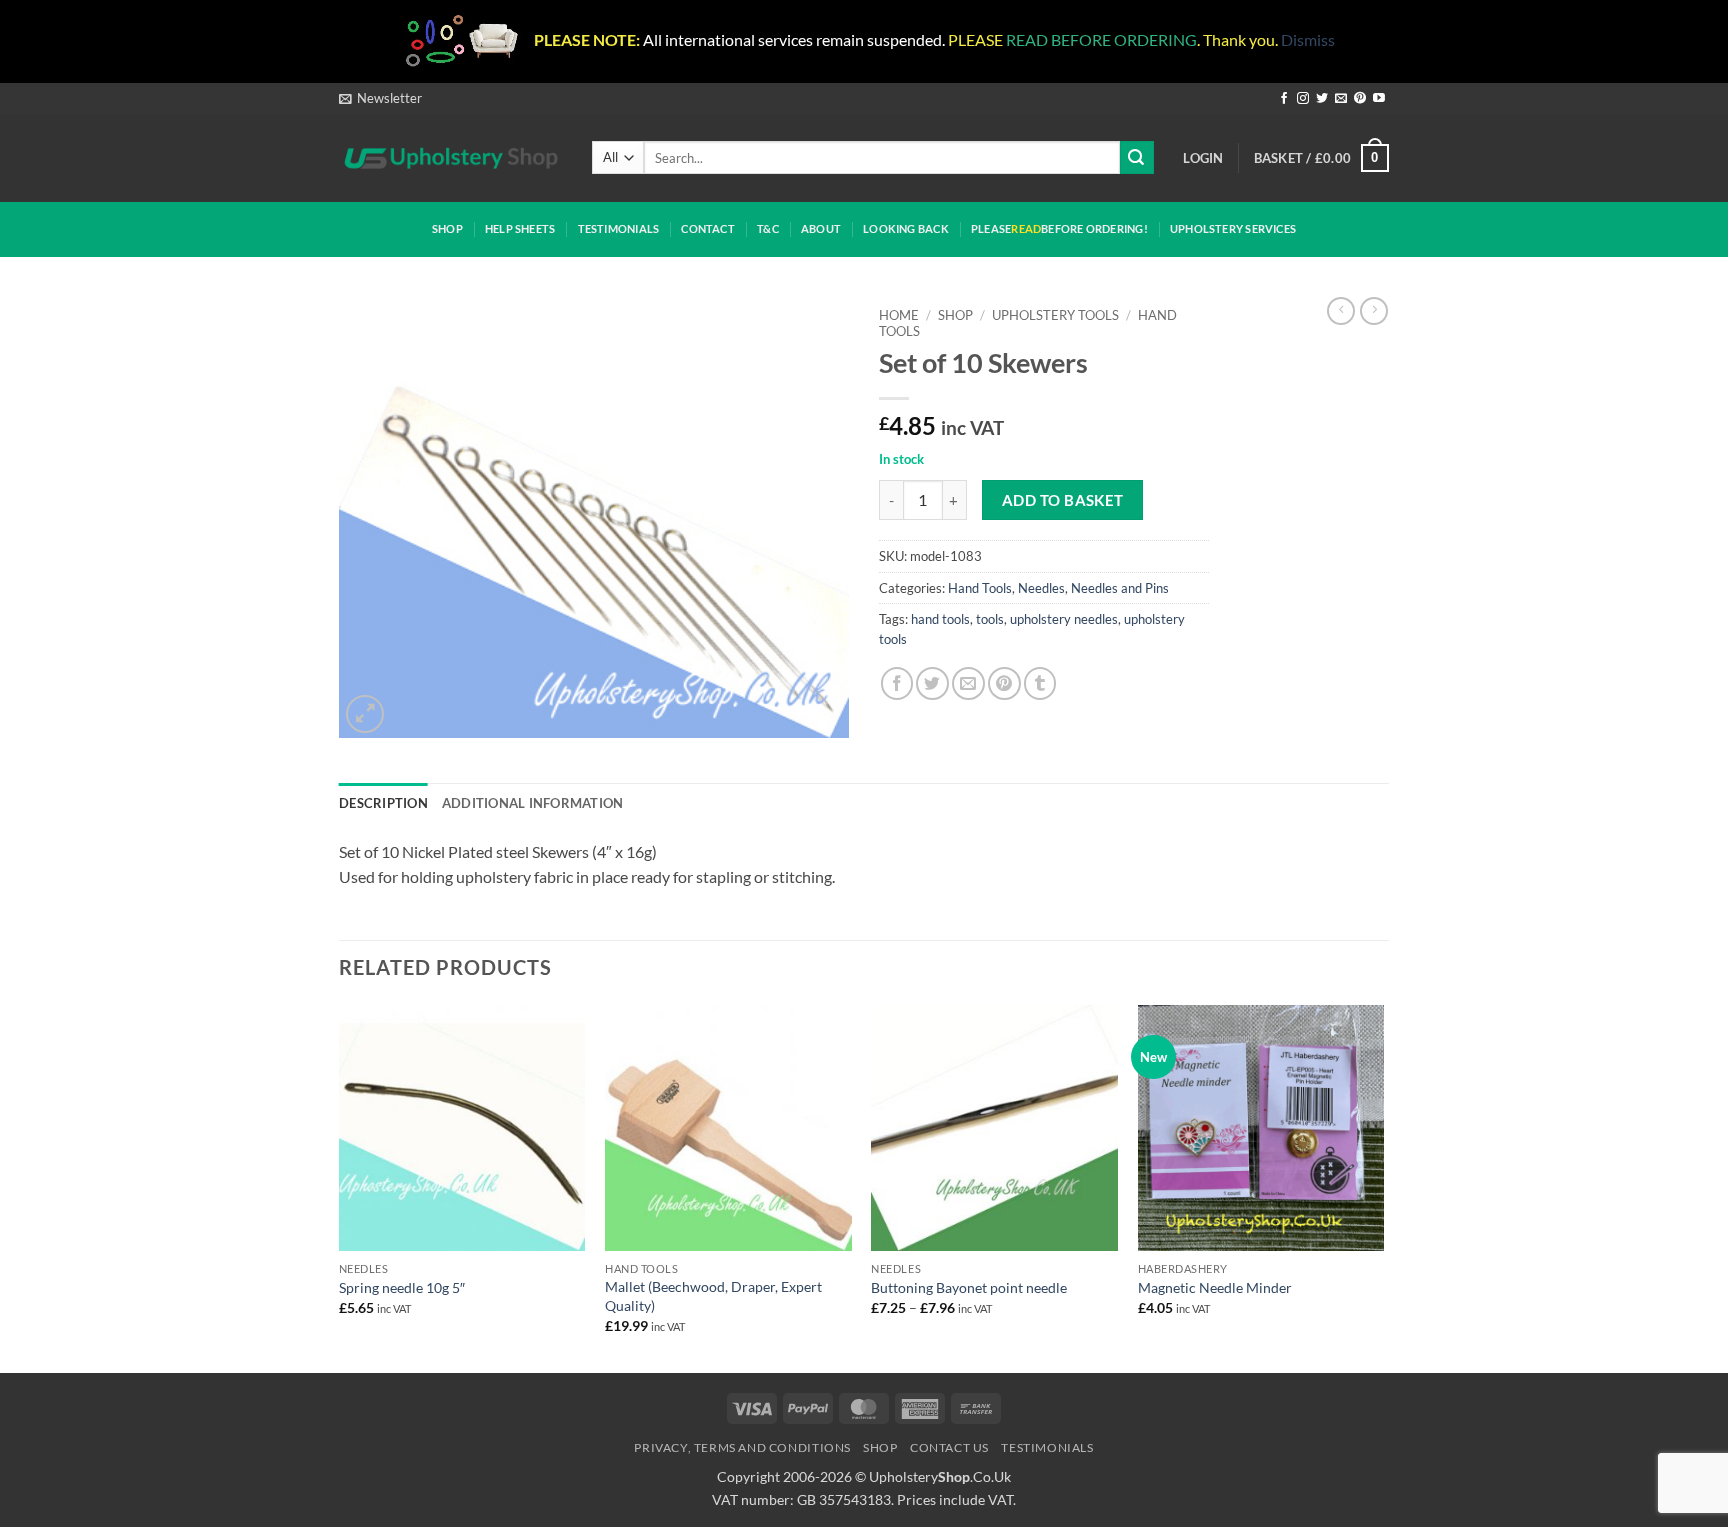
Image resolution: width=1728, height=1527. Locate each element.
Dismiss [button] (1308, 39)
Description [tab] (383, 803)
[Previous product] (1374, 311)
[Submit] (1137, 157)
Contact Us (949, 1447)
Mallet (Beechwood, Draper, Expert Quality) (713, 1296)
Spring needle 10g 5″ (402, 1287)
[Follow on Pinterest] (1360, 99)
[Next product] (1341, 311)
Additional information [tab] (533, 803)
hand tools (940, 619)
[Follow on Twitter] (1322, 99)
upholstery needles (1064, 619)
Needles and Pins (1120, 588)
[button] (380, 98)
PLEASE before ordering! (1059, 228)
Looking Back (906, 228)
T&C (768, 228)
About (821, 228)
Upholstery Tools (1055, 315)
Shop (447, 228)
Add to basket (1063, 500)
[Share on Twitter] (932, 683)
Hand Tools (980, 588)
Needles (1041, 588)
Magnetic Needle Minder (1215, 1287)
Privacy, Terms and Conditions (742, 1447)
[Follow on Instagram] (1303, 99)
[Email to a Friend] (968, 683)
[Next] (1383, 1187)
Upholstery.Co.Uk (940, 1476)
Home (899, 315)
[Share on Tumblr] (1040, 683)
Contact (708, 228)
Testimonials (619, 228)
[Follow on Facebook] (1284, 99)
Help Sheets (520, 228)
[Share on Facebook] (897, 683)
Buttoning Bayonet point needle (969, 1287)
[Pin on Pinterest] (1004, 683)
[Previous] (340, 1187)
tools (990, 619)
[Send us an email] (1341, 99)
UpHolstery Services (1233, 228)
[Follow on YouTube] (1379, 99)
